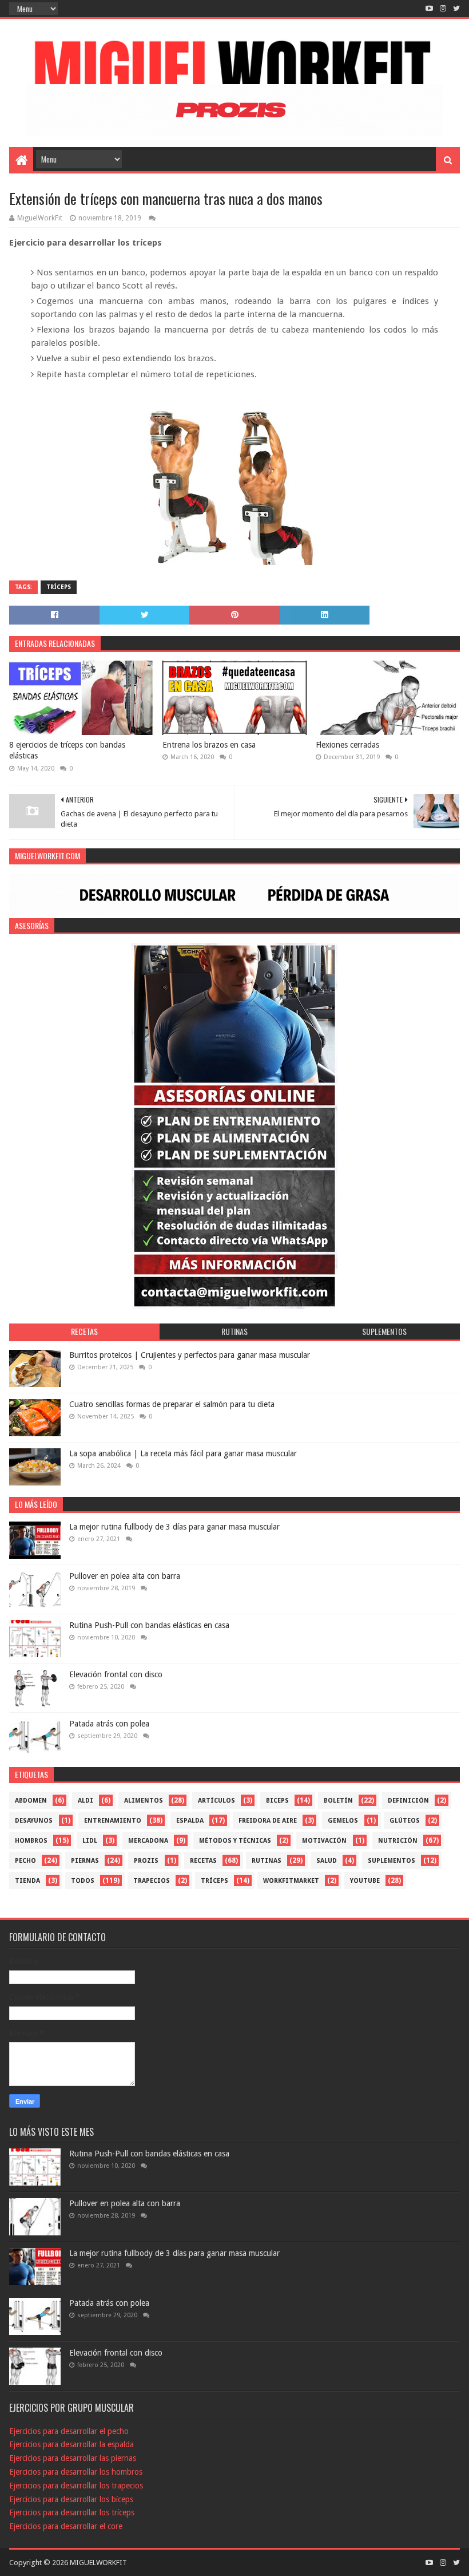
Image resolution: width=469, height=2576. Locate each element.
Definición (408, 1801)
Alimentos (144, 1801)
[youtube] (429, 9)
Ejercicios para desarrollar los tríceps (72, 2512)
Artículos (216, 1801)
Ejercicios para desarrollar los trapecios (76, 2486)
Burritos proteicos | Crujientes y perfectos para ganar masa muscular (190, 1355)
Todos (83, 1881)
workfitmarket (291, 1881)
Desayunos (34, 1821)
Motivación (324, 1841)
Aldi (86, 1801)
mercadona (148, 1841)
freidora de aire (268, 1821)
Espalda (190, 1821)
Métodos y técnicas (235, 1841)
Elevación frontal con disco (116, 1674)
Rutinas (267, 1861)
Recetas (203, 1861)
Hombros (31, 1841)
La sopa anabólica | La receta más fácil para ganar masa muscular (183, 1453)
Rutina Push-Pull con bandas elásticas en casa (149, 1625)
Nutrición (398, 1841)
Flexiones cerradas (347, 745)
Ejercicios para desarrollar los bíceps (71, 2499)
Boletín (338, 1801)
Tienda (27, 1881)
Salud (327, 1861)
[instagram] (443, 9)
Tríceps (59, 587)
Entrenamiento (113, 1821)
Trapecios (152, 1881)
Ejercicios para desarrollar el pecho (69, 2431)
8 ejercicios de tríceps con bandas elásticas (67, 750)
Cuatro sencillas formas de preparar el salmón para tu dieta (172, 1404)
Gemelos (343, 1821)
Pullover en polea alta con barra (125, 1576)
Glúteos (405, 1821)
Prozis (146, 1861)
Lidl (90, 1841)
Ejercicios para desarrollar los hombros (76, 2472)
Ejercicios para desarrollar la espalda (71, 2444)
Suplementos (392, 1861)
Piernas (85, 1861)
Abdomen (31, 1801)
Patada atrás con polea (109, 1724)
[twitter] (455, 9)
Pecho (25, 1861)
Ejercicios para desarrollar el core (66, 2526)
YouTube (365, 1881)
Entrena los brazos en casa (209, 745)
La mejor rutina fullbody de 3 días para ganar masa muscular (174, 1527)
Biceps (277, 1801)
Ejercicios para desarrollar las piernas (73, 2458)
